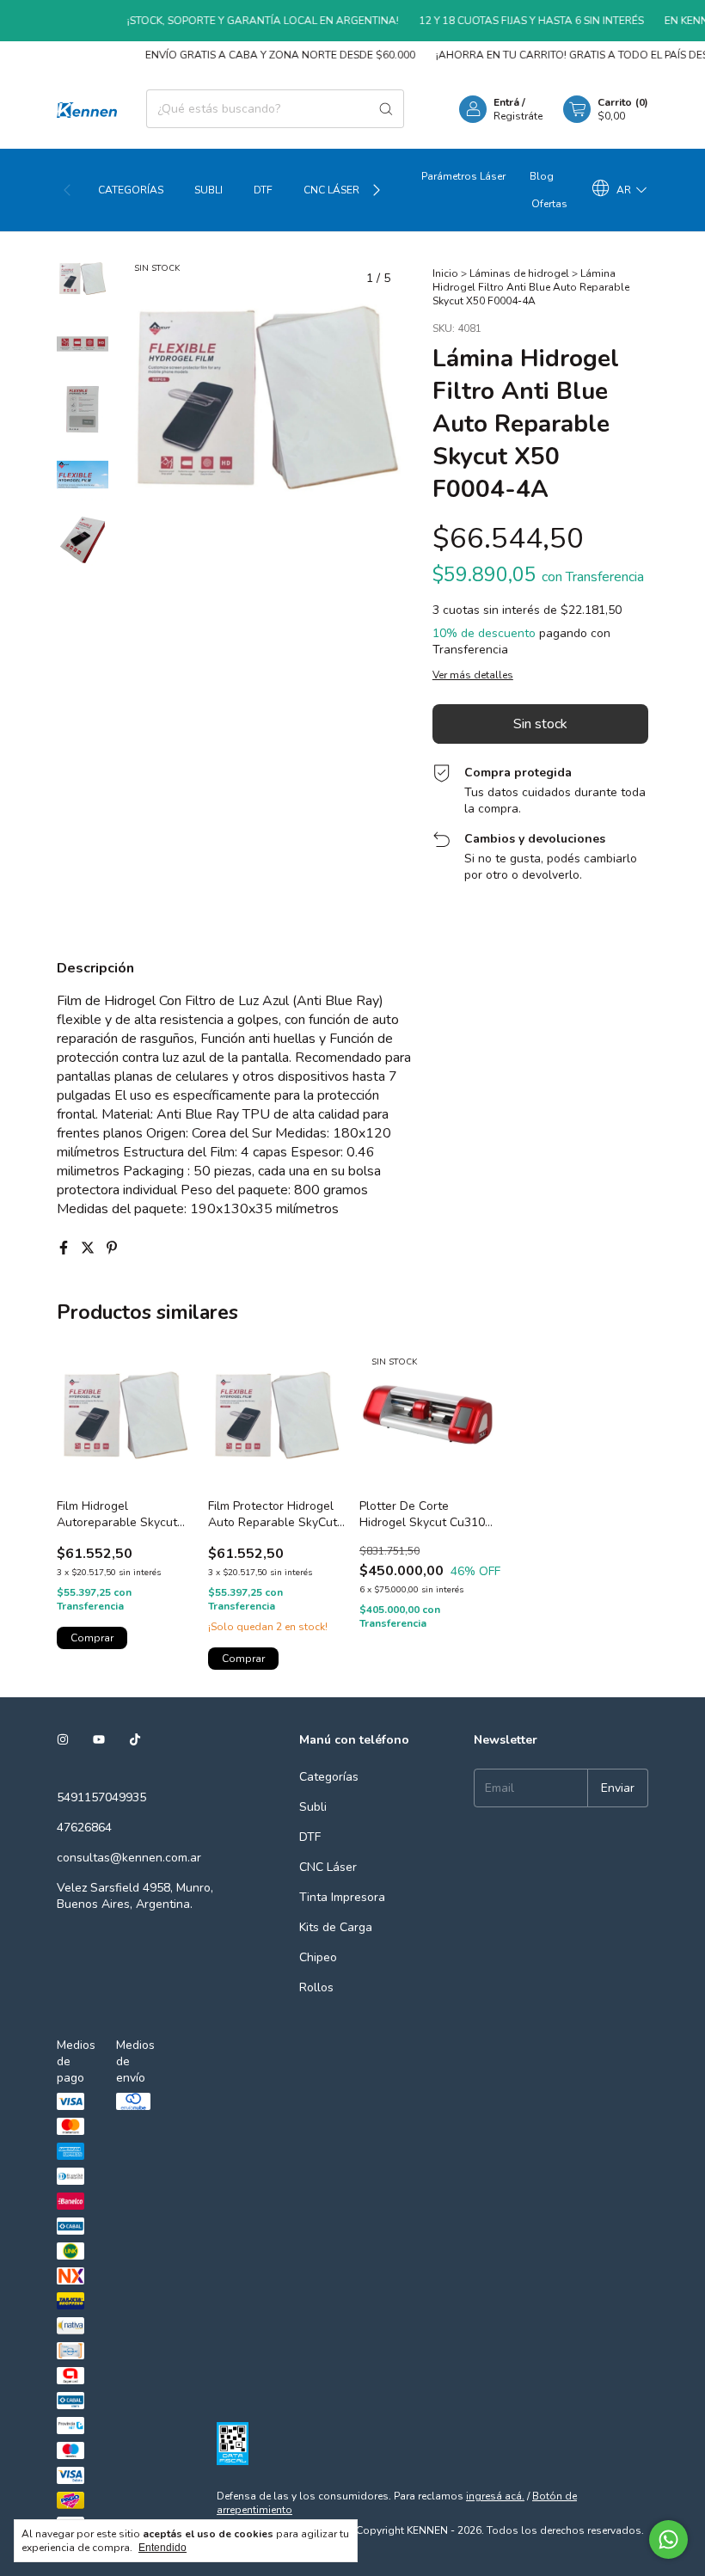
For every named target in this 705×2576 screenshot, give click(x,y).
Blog (542, 176)
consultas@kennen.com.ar (129, 1858)
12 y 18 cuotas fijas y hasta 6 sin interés (512, 21)
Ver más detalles (473, 675)
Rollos (316, 1987)
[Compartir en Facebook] (65, 1248)
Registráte (518, 116)
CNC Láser (331, 190)
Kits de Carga (336, 1927)
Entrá (506, 102)
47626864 (84, 1828)
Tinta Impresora (342, 1897)
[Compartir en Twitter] (89, 1248)
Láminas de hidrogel (519, 273)
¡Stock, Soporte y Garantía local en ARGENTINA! (243, 21)
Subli (208, 190)
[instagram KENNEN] (63, 1740)
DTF (263, 190)
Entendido (162, 2548)
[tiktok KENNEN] (135, 1740)
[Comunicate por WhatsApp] (668, 2539)
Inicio (445, 273)
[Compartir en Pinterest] (112, 1248)
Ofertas (549, 204)
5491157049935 (101, 1797)
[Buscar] (386, 109)
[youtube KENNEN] (99, 1740)
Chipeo (318, 1957)
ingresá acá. (495, 2496)
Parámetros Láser (463, 176)
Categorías (131, 190)
